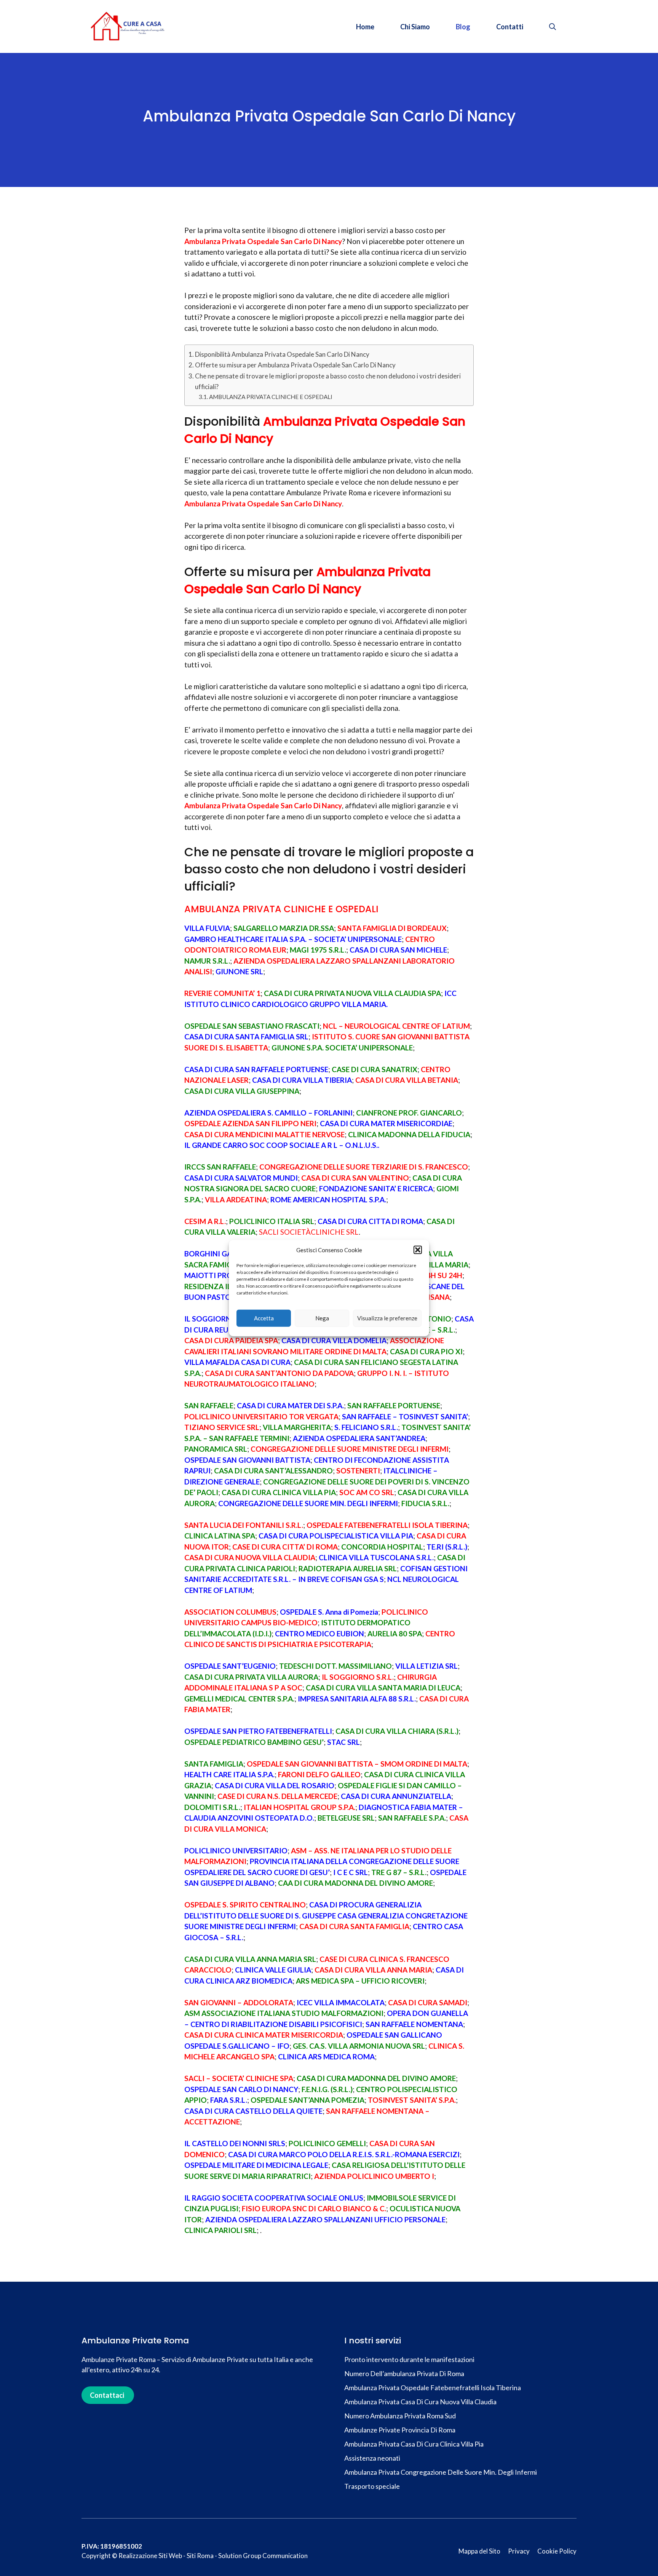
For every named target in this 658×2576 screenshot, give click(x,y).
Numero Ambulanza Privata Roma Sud (400, 2416)
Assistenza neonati (373, 2458)
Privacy (519, 2551)
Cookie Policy (557, 2551)
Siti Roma (200, 2556)
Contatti (510, 27)
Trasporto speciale (373, 2486)
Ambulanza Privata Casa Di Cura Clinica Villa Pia (414, 2444)
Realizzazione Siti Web (150, 2556)
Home (365, 27)
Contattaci (107, 2395)
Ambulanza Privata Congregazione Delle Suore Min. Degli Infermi (441, 2472)
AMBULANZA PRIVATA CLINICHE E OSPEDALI (271, 397)
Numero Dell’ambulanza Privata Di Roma (404, 2373)
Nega (322, 1318)
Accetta (264, 1318)
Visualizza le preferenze (387, 1318)
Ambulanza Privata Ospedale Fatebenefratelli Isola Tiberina (433, 2388)
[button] (418, 1250)
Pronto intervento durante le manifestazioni (409, 2359)
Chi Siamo (415, 27)
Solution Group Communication (263, 2556)
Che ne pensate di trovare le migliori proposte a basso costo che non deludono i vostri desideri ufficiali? (328, 381)
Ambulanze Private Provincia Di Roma (400, 2430)
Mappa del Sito (479, 2551)
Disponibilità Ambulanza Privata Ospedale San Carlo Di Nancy (282, 354)
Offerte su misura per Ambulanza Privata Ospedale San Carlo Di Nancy (295, 365)
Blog (463, 27)
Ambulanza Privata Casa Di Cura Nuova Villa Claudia (420, 2402)
